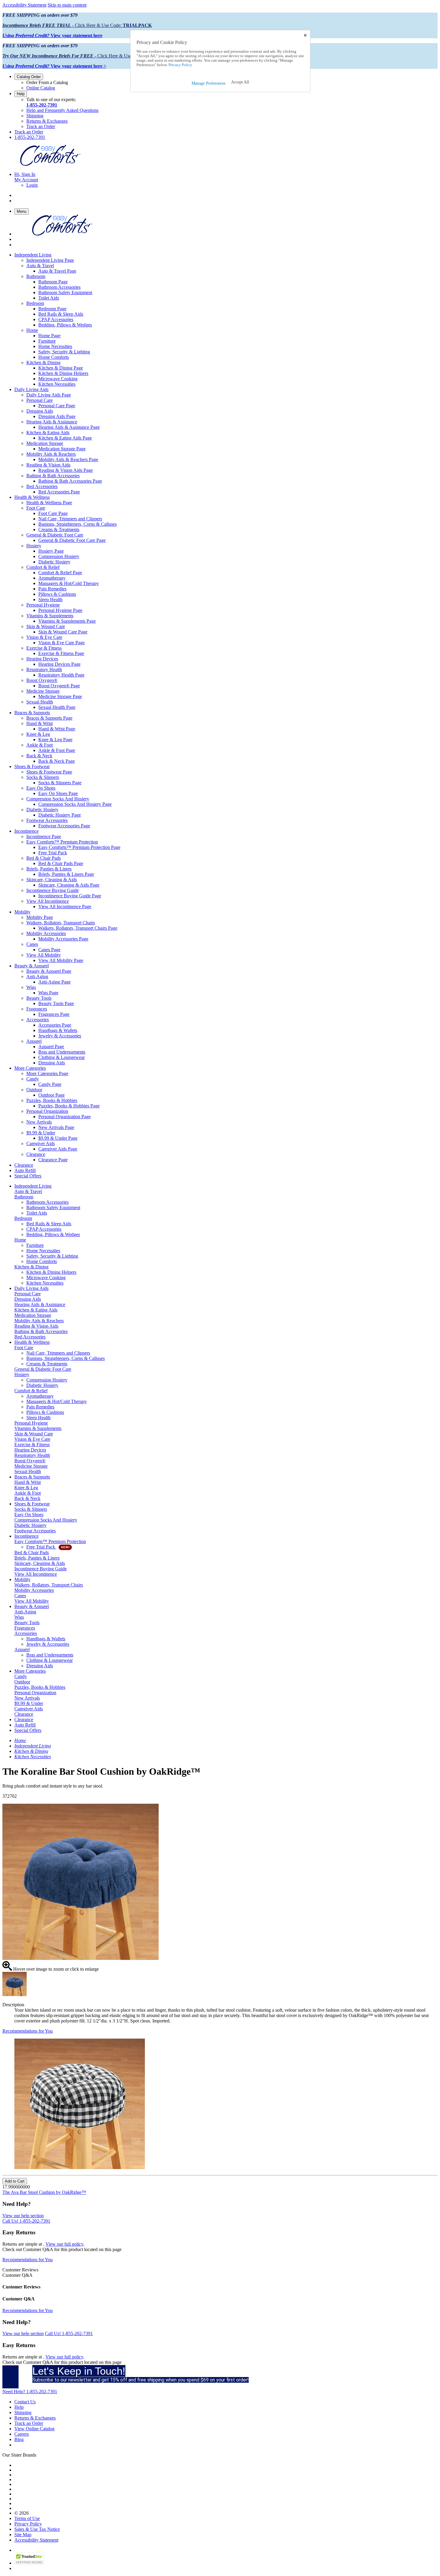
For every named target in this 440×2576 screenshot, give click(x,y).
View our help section (23, 2216)
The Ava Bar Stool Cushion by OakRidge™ (44, 2192)
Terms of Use (27, 2518)
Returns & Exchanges (47, 121)
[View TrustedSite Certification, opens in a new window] (29, 2563)
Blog (19, 2439)
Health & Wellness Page (49, 503)
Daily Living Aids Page (49, 395)
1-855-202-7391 (42, 105)
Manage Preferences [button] (208, 83)
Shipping (35, 116)
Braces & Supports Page (49, 718)
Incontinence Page (44, 836)
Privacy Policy (28, 2524)
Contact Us (25, 2402)
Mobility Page (40, 917)
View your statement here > (54, 66)
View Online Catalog (34, 2429)
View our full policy (64, 2244)
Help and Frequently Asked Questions (62, 110)
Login (32, 185)
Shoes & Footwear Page (49, 772)
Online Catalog (41, 88)
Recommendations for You (28, 2031)
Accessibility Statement (24, 5)
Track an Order (41, 126)
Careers (22, 2434)
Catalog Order (29, 77)
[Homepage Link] (50, 164)
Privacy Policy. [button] (180, 65)
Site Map (23, 2535)
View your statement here (52, 35)
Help (21, 94)
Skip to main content (67, 5)
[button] (240, 82)
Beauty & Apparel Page (49, 971)
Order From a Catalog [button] (47, 82)
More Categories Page (47, 1073)
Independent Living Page (50, 260)
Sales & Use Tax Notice (37, 2529)
